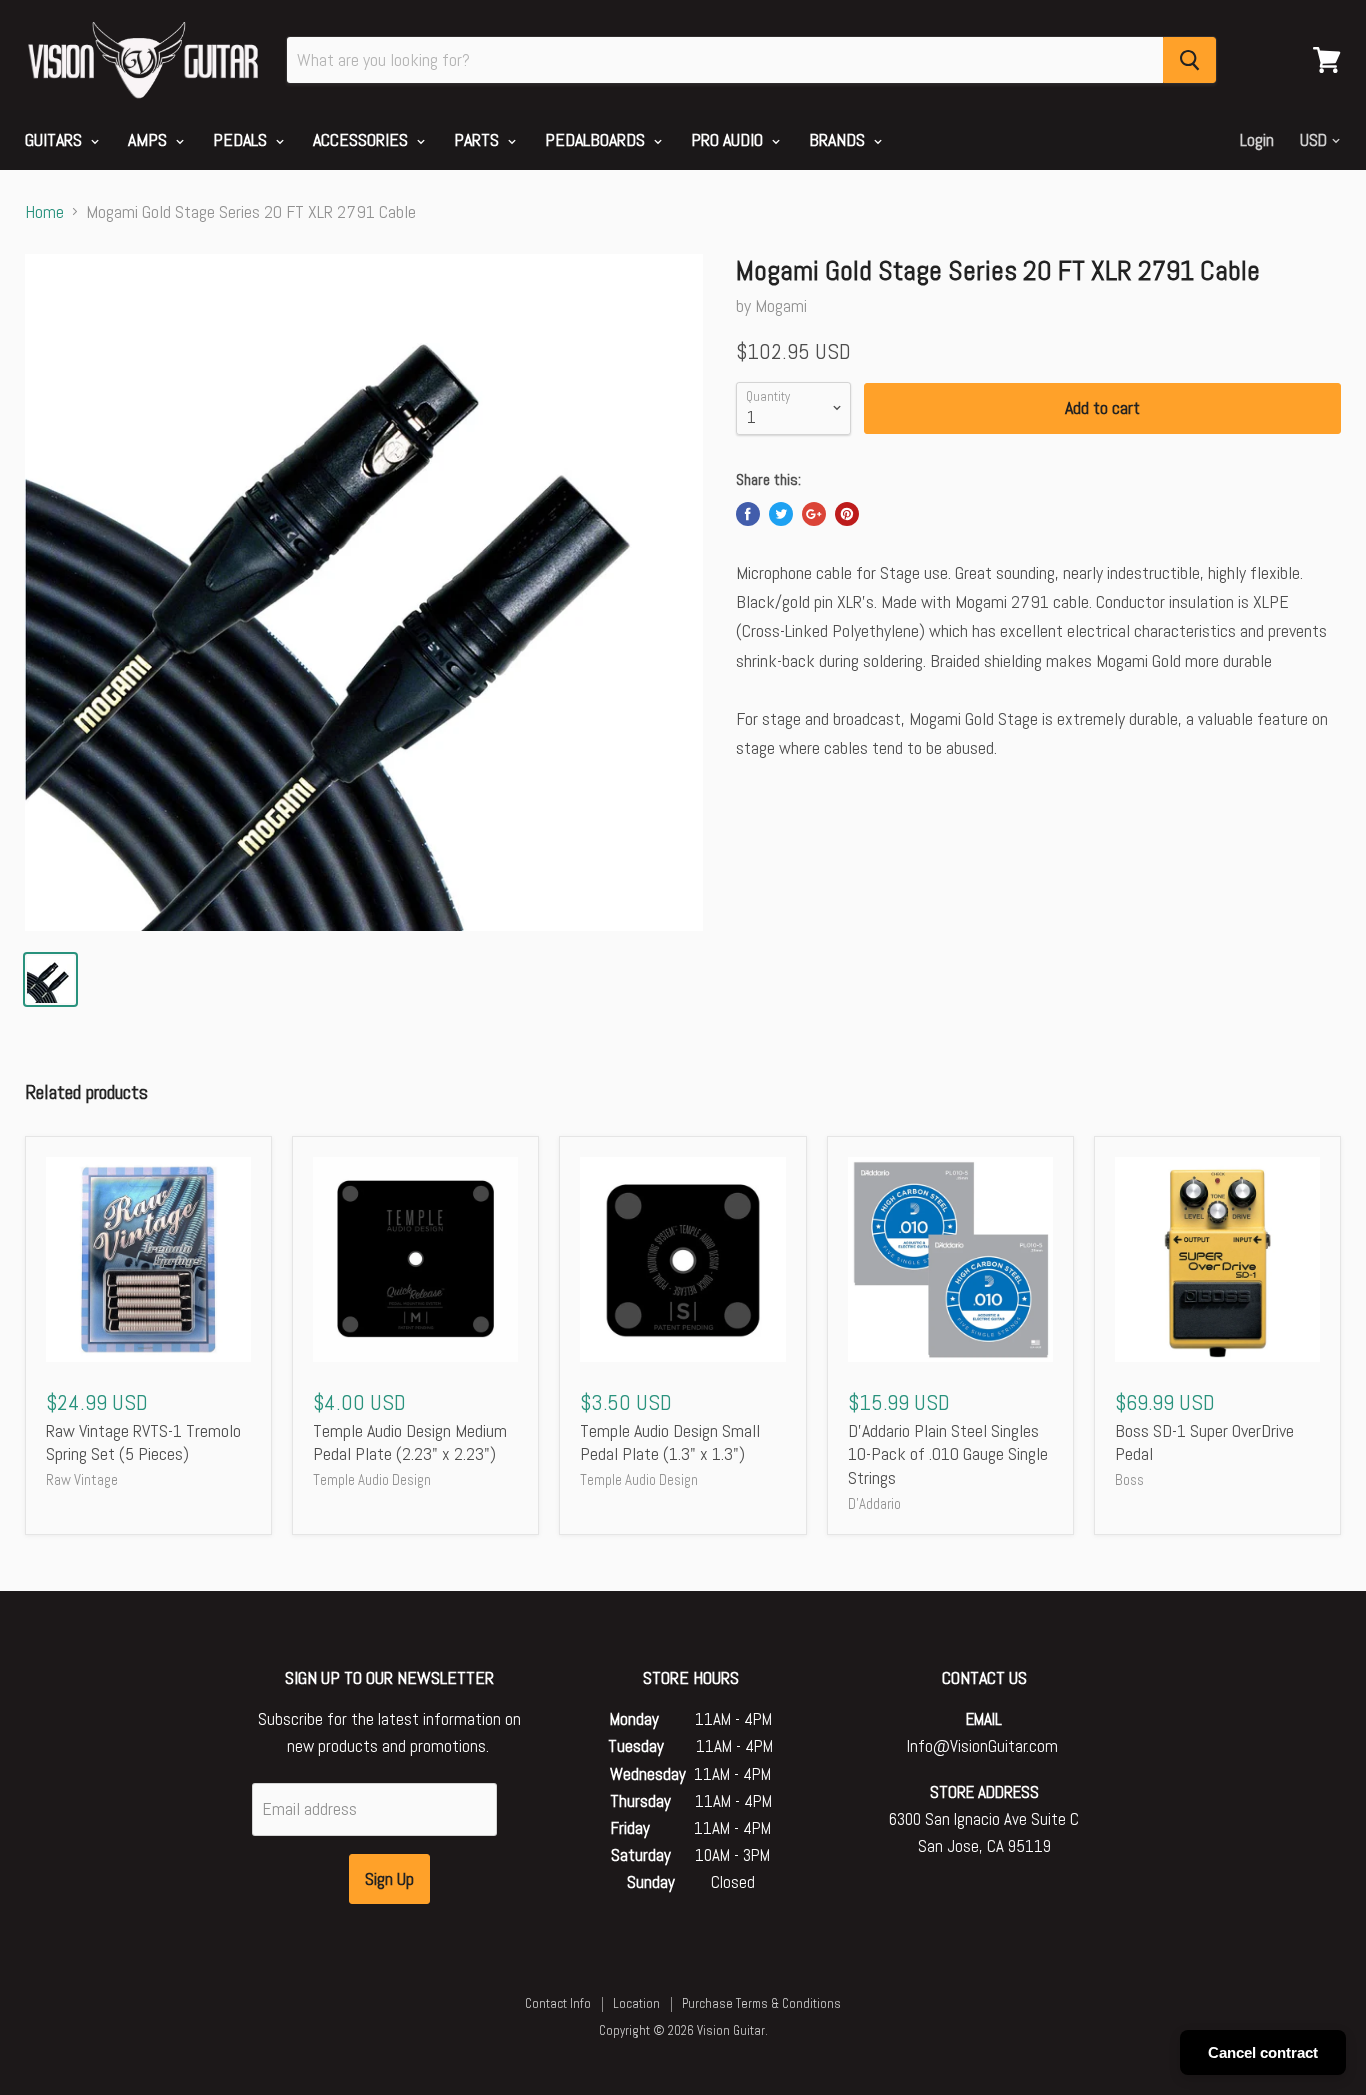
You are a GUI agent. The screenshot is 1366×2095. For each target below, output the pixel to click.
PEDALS (242, 139)
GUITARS (55, 139)
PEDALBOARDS (597, 139)
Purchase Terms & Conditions (761, 2003)
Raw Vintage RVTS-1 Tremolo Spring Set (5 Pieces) (143, 1442)
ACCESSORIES (362, 139)
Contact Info (558, 2003)
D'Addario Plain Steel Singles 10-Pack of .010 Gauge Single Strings (948, 1454)
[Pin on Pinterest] (847, 514)
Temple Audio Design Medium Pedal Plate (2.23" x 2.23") (410, 1442)
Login (1257, 140)
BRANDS (839, 139)
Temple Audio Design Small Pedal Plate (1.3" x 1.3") (670, 1442)
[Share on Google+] (814, 514)
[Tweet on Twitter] (781, 514)
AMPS (149, 139)
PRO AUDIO (729, 139)
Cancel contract (1263, 2052)
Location (636, 2003)
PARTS (478, 139)
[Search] (1189, 60)
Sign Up (389, 1878)
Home (44, 212)
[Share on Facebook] (748, 514)
